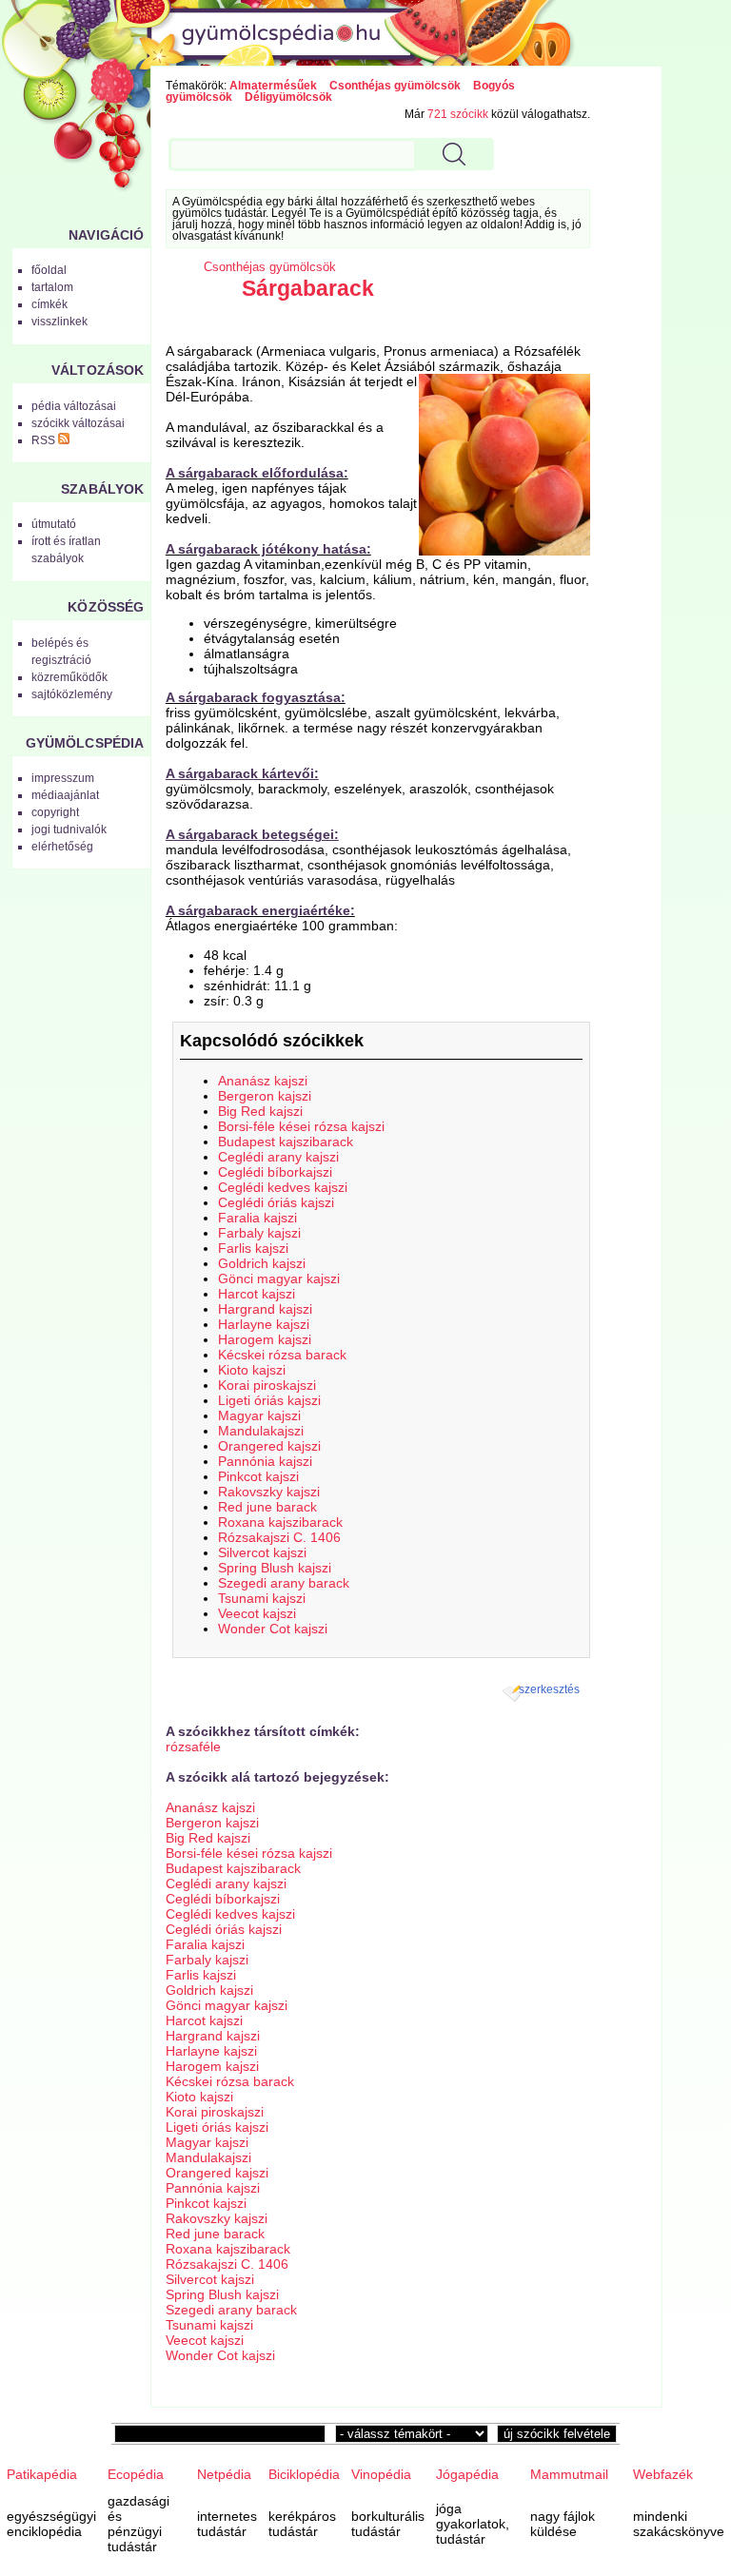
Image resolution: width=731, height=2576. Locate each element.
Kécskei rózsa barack (282, 1355)
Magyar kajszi (259, 1415)
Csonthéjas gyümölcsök (395, 86)
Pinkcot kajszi (258, 1476)
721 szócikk (458, 114)
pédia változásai (74, 406)
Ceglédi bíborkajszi (275, 1172)
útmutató (54, 524)
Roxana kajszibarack (280, 1522)
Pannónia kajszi (265, 1461)
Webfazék (663, 2474)
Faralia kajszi (257, 1218)
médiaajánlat (65, 795)
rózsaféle (193, 1747)
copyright (55, 812)
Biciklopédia (304, 2474)
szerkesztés (549, 1689)
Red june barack (267, 1507)
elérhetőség (62, 847)
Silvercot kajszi (262, 1552)
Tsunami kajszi (262, 1598)
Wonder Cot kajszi (273, 1629)
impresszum (63, 778)
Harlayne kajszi (264, 1324)
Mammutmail (569, 2474)
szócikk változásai (78, 423)
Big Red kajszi (260, 1111)
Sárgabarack (308, 288)
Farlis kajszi (253, 1248)
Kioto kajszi (252, 1370)
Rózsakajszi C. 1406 (279, 1537)
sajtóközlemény (72, 694)
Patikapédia (42, 2474)
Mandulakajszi (261, 1431)
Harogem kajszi (265, 1339)
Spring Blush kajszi (275, 1568)
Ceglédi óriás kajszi (276, 1202)
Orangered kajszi (269, 1446)
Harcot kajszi (257, 1294)
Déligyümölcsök (288, 97)
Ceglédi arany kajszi (278, 1157)
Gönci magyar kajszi (279, 1278)
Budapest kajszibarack (286, 1142)
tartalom (52, 287)
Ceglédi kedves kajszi (283, 1187)
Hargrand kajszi (265, 1309)
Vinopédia (381, 2474)
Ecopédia (136, 2474)
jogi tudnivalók (69, 829)
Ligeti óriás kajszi (269, 1400)
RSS (45, 440)
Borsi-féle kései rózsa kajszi (301, 1126)
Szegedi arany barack (284, 1583)
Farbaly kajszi (259, 1233)
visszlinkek (59, 322)
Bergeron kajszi (265, 1096)
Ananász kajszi (263, 1081)
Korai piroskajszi (267, 1385)
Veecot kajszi (257, 1613)
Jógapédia (467, 2474)
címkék (49, 304)
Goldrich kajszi (262, 1263)
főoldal (49, 270)
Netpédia (224, 2474)
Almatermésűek (273, 86)
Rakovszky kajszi (269, 1492)
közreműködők (69, 677)
